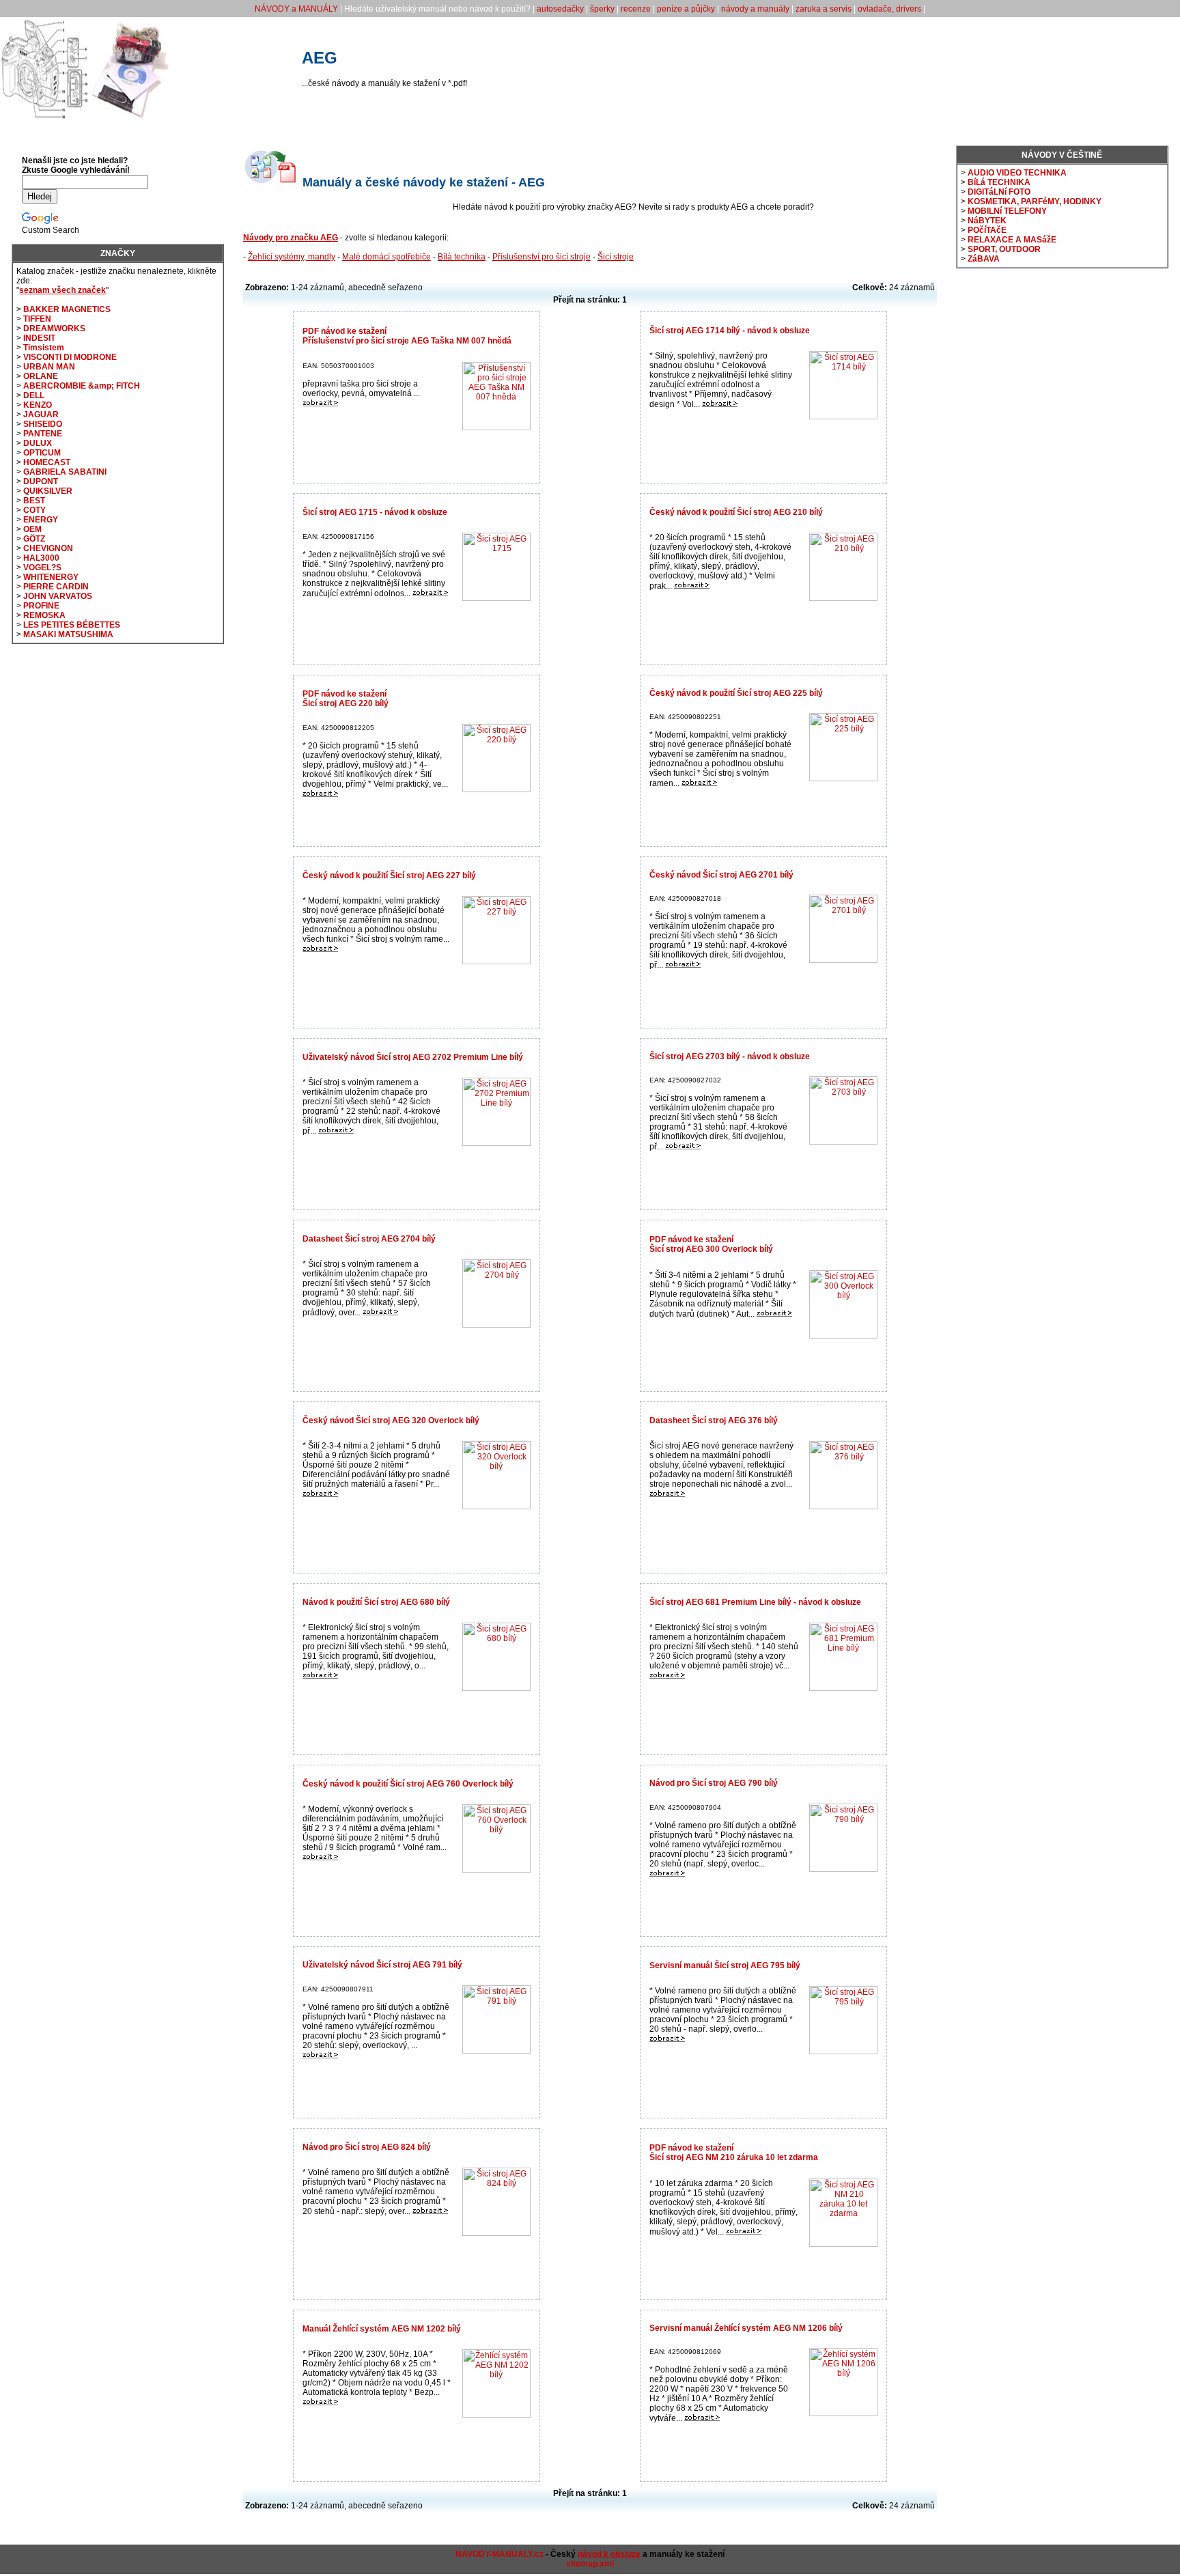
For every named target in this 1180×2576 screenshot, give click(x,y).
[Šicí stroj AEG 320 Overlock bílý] (320, 1494)
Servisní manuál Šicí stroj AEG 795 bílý (725, 1965)
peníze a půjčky (686, 9)
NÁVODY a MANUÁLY (296, 9)
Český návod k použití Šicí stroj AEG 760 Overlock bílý (408, 1784)
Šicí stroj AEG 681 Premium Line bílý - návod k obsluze (755, 1602)
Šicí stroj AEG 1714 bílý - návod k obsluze (730, 331)
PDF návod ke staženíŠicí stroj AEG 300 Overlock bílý (711, 1244)
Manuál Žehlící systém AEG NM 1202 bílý (382, 2329)
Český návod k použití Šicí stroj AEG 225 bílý (736, 693)
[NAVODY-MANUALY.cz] (85, 117)
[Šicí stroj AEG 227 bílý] (320, 949)
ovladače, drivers (889, 9)
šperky (602, 9)
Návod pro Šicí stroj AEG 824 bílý (367, 2147)
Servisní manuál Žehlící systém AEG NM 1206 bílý (746, 2328)
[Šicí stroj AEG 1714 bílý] (720, 404)
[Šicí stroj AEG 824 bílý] (430, 2211)
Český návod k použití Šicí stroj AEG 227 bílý (389, 876)
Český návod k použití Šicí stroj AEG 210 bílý (736, 512)
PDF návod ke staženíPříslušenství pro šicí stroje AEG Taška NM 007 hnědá (407, 336)
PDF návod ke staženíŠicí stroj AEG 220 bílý (346, 699)
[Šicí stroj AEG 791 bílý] (320, 2056)
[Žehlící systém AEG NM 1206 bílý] (702, 2418)
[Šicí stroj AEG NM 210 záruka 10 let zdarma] (744, 2232)
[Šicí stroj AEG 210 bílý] (692, 586)
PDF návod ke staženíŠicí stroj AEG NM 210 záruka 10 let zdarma (734, 2153)
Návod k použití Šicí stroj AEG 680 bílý (376, 1602)
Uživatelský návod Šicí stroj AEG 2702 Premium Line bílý (413, 1057)
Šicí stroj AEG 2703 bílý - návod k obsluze (730, 1056)
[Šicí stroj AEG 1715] (430, 593)
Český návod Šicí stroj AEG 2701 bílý (721, 875)
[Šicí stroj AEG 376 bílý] (667, 1494)
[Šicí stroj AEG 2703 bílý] (683, 1147)
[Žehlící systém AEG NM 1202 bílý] (320, 2403)
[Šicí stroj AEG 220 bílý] (320, 794)
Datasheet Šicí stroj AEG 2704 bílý (369, 1239)
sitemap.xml (590, 2564)
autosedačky (560, 9)
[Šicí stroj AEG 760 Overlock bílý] (320, 1858)
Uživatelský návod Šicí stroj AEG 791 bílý (382, 1965)
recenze (636, 9)
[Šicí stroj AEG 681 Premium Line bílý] (667, 1676)
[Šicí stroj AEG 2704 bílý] (380, 1313)
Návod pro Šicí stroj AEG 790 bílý (714, 1783)
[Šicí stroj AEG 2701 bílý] (683, 965)
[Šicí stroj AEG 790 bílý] (667, 1874)
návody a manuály (755, 9)
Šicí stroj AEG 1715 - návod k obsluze (375, 512)
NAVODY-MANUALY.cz (500, 2554)
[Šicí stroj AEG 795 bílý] (667, 2039)
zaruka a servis (824, 9)
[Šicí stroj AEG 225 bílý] (699, 783)
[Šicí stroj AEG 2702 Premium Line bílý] (336, 1131)
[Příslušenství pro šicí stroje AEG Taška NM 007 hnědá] (320, 404)
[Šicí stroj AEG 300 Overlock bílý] (774, 1314)
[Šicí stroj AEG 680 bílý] (320, 1676)
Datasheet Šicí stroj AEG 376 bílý (714, 1420)
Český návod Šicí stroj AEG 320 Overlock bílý (391, 1420)
